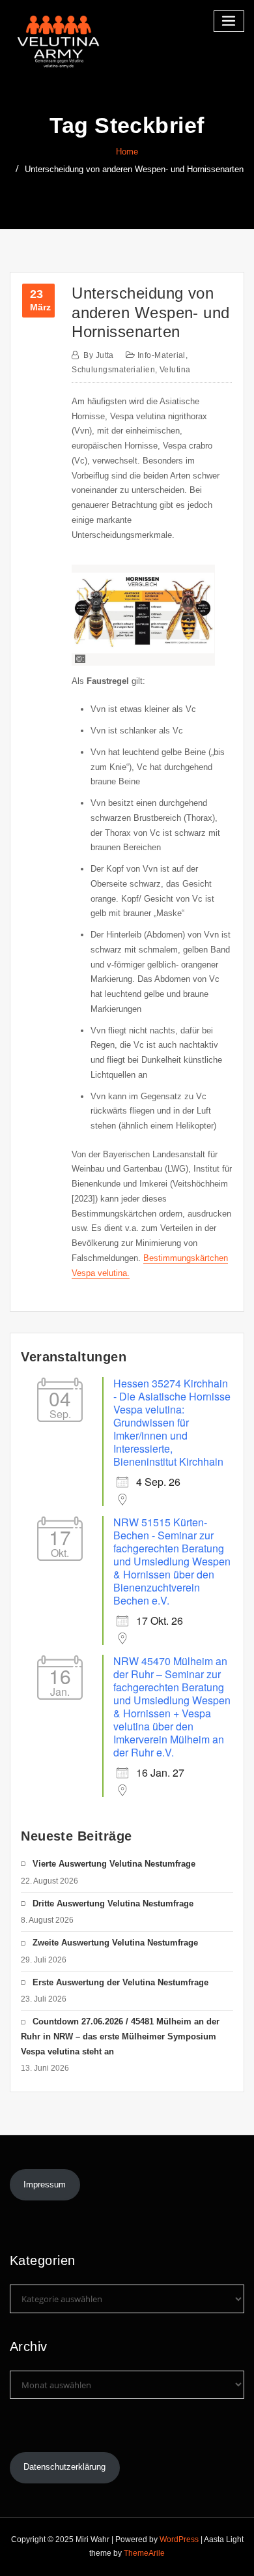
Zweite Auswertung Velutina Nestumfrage (115, 1943)
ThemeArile (144, 2553)
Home (127, 152)
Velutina (175, 370)
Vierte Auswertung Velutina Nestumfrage (114, 1864)
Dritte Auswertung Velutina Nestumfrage (113, 1903)
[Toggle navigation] (229, 21)
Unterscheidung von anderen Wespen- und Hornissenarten (134, 169)
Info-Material (162, 355)
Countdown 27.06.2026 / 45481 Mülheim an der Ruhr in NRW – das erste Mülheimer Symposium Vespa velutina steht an (120, 2036)
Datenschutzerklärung (64, 2467)
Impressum (45, 2184)
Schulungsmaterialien (113, 370)
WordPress (179, 2539)
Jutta (99, 355)
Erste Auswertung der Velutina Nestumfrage (120, 1982)
